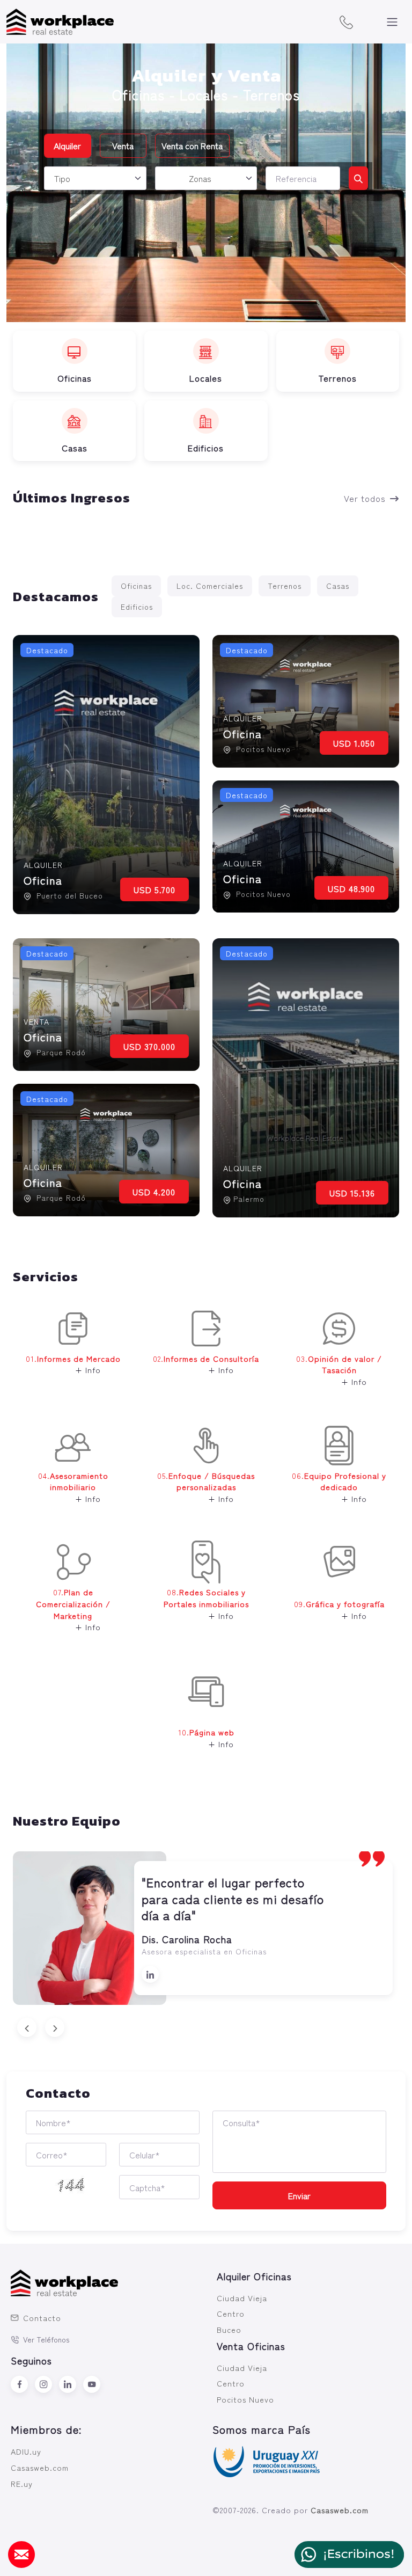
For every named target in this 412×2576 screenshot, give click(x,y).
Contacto (42, 2318)
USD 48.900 (351, 888)
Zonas (200, 178)
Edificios (137, 607)
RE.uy (22, 2483)
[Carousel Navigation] (206, 2027)
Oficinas (136, 586)
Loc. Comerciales (210, 586)
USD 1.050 (354, 743)
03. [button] (339, 1370)
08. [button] (206, 1603)
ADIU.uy (26, 2451)
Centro (231, 2313)
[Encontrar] (358, 178)
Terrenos (285, 586)
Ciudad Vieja (242, 2298)
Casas (338, 586)
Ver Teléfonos (46, 2339)
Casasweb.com (40, 2467)
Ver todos (365, 498)
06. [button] (339, 1487)
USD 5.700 (154, 889)
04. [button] (73, 1487)
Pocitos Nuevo (245, 2399)
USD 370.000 (149, 1046)
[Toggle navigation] (392, 22)
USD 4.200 (154, 1192)
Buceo (229, 2329)
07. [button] (73, 1609)
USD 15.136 (352, 1193)
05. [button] (206, 1487)
